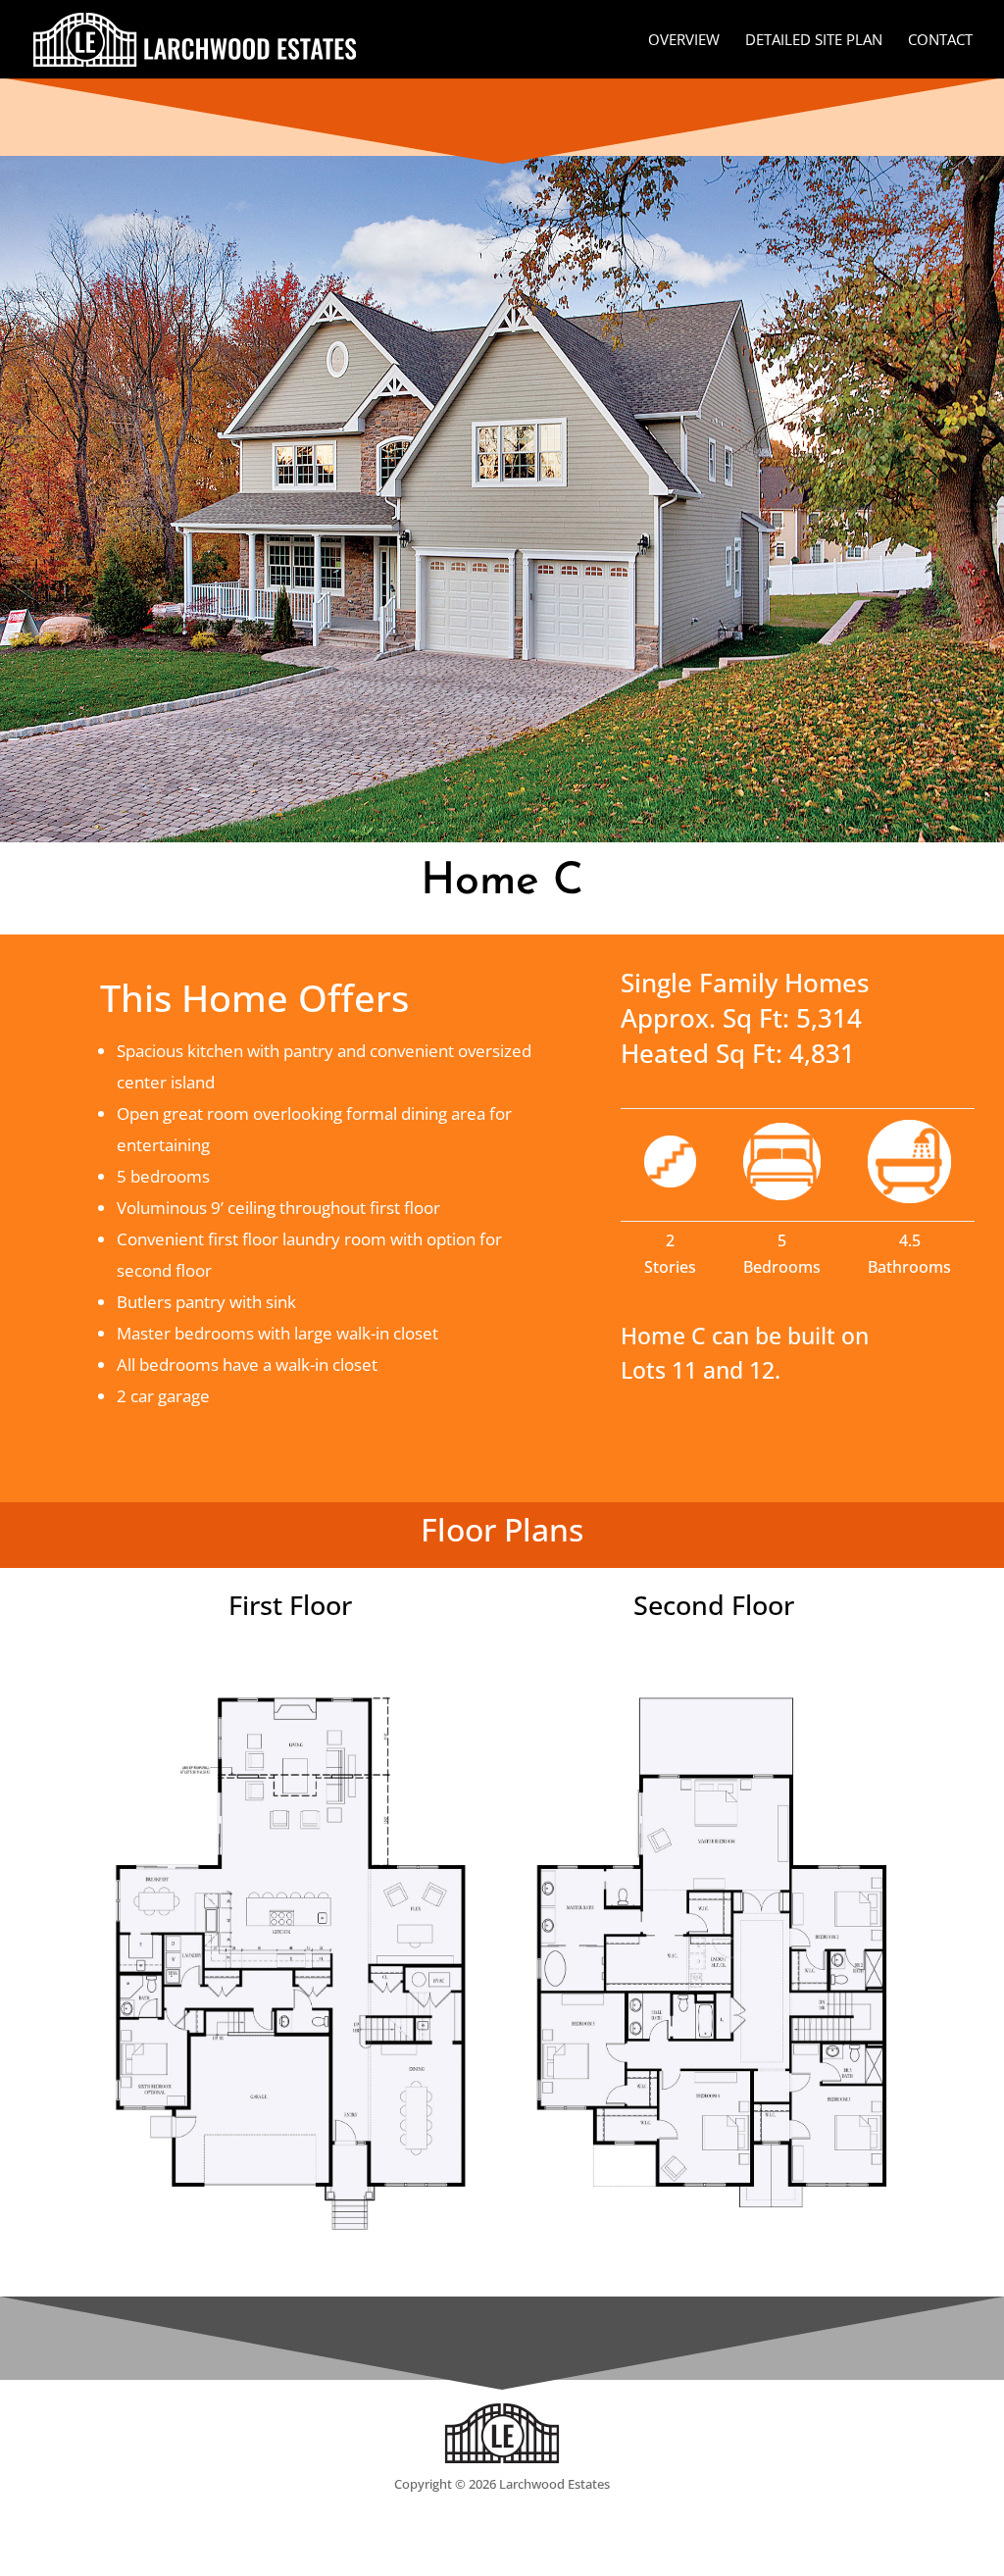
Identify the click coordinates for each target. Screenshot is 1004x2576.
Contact (940, 41)
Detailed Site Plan (814, 41)
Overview (684, 41)
